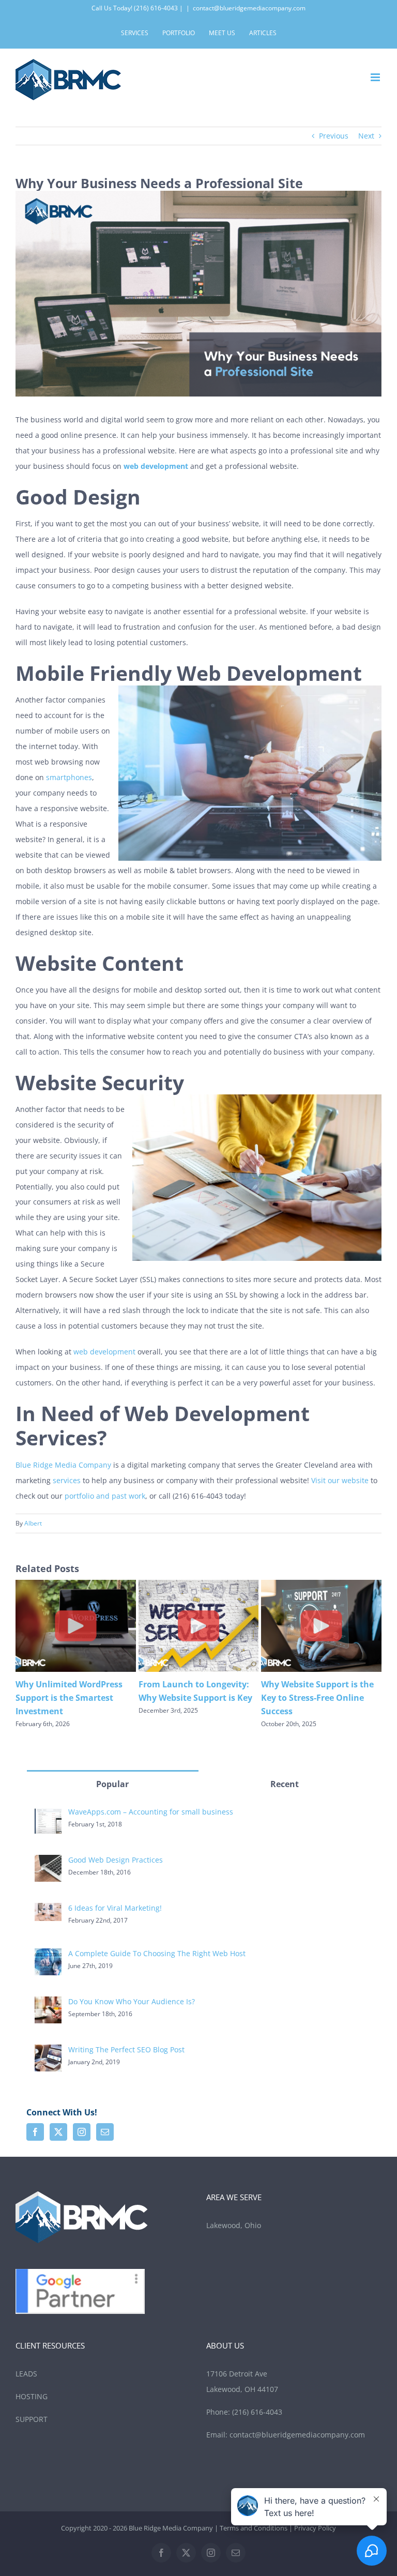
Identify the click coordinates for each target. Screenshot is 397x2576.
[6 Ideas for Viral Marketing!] (48, 1910)
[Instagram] (82, 2132)
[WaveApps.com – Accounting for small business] (48, 1814)
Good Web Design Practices (116, 1860)
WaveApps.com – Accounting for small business (151, 1812)
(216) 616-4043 (257, 2412)
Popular (112, 1784)
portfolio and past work (105, 1496)
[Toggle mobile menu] (376, 77)
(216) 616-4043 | (158, 8)
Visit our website (340, 1480)
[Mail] (105, 2132)
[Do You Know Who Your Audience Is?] (48, 2004)
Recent (285, 1784)
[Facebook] (35, 2132)
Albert (33, 1523)
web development (104, 1352)
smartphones (69, 777)
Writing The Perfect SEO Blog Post (126, 2049)
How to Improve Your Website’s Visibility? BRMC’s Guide (72, 1698)
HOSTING (32, 2396)
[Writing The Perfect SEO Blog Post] (48, 2052)
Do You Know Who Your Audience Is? (132, 2001)
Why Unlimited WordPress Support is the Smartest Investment (315, 1698)
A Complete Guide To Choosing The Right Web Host (157, 1953)
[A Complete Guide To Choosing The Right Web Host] (48, 1956)
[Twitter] (58, 2132)
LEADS (26, 2374)
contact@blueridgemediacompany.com (249, 8)
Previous (334, 136)
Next (366, 136)
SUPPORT (32, 2419)
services (67, 1480)
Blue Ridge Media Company (63, 1465)
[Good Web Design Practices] (48, 1862)
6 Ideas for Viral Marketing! (115, 1908)
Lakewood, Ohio (235, 2225)
